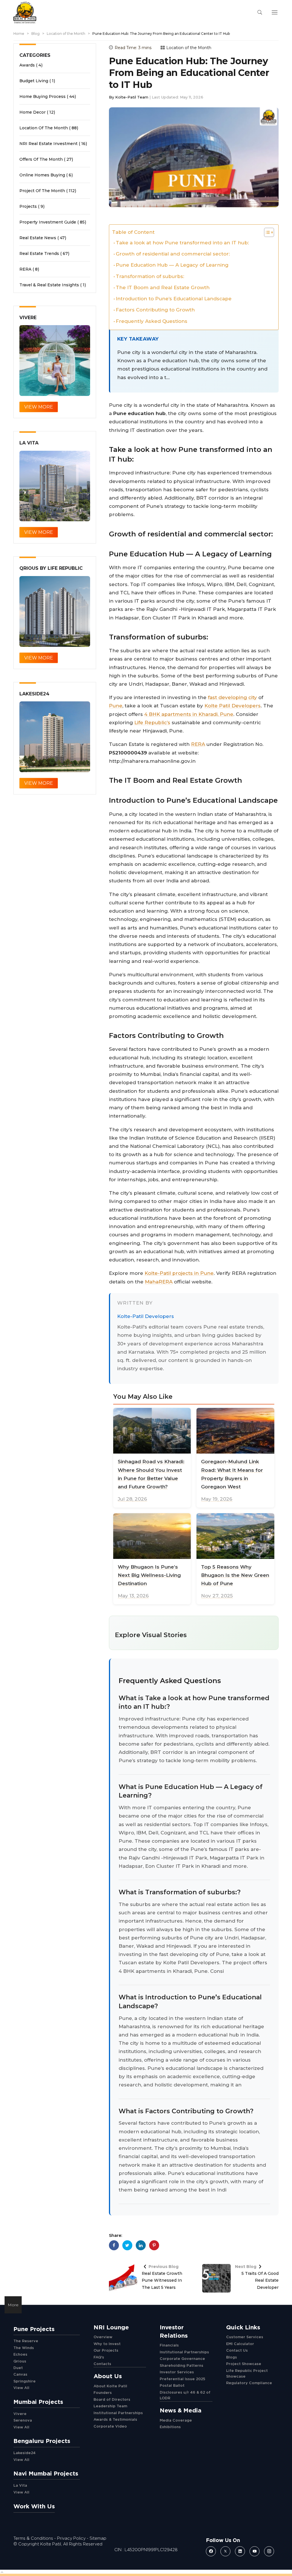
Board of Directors (112, 2399)
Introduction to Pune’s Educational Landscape (174, 299)
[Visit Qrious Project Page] (55, 611)
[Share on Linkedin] (141, 2245)
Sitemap (98, 2538)
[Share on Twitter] (127, 2245)
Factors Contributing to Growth (155, 310)
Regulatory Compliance (249, 2383)
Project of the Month (42, 191)
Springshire (25, 2381)
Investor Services (177, 2372)
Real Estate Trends (39, 253)
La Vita (20, 2485)
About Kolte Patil (110, 2386)
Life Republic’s (152, 723)
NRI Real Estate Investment (48, 144)
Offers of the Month (41, 159)
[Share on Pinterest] (154, 2245)
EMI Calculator (240, 2344)
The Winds (24, 2348)
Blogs (232, 2357)
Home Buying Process (42, 96)
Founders (103, 2392)
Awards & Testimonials (115, 2419)
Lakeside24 (25, 2453)
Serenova (23, 2420)
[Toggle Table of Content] (266, 232)
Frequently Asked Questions (152, 321)
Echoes (20, 2354)
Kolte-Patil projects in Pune (179, 1273)
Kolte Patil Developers (233, 706)
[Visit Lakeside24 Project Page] (55, 737)
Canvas (20, 2374)
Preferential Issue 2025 (182, 2379)
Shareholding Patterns (182, 2365)
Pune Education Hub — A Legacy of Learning (172, 265)
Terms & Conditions (33, 2538)
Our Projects (106, 2350)
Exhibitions (170, 2427)
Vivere (20, 2414)
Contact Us (237, 2350)
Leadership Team (110, 2406)
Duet (18, 2368)
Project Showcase (244, 2364)
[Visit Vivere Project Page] (55, 361)
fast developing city (232, 697)
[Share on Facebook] (114, 2245)
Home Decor (33, 112)
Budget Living (34, 81)
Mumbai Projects (38, 2402)
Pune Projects (34, 2329)
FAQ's (99, 2357)
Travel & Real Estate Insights (49, 285)
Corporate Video (110, 2426)
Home (19, 34)
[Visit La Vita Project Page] (55, 486)
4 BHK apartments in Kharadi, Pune (189, 714)
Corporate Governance (182, 2358)
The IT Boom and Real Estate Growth (163, 287)
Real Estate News (38, 238)
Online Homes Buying (42, 175)
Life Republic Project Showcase (247, 2373)
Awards (27, 65)
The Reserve (26, 2341)
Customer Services (245, 2337)
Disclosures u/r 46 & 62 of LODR (185, 2395)
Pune (116, 706)
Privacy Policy (71, 2538)
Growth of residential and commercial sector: (173, 254)
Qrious (20, 2361)
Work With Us (34, 2506)
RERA (198, 744)
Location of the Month (66, 34)
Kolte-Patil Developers (146, 1316)
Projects (28, 206)
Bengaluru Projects (42, 2441)
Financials (169, 2345)
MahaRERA (159, 1282)
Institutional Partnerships (118, 2413)
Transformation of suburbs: (150, 276)
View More (39, 407)
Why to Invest (107, 2344)
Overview (103, 2337)
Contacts (102, 2364)
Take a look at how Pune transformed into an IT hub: (182, 243)
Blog (36, 34)
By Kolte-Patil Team (129, 97)
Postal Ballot (172, 2385)
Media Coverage (176, 2420)
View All (21, 2388)
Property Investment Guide (48, 222)
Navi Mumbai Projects (46, 2473)
